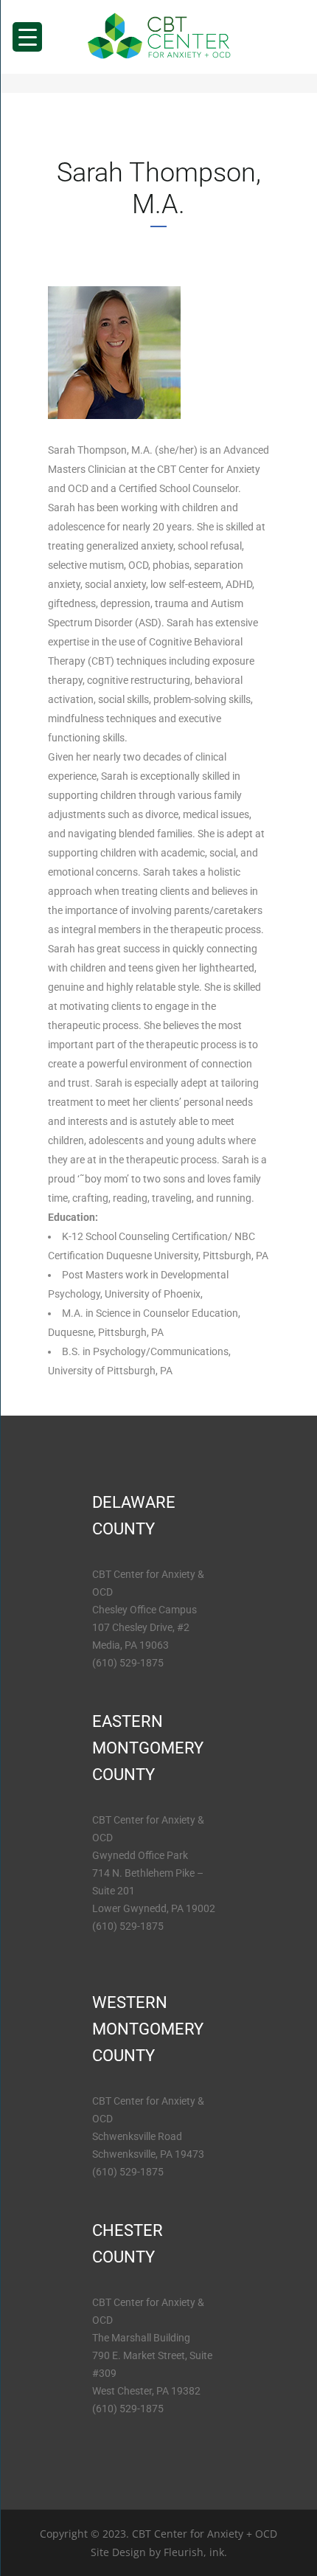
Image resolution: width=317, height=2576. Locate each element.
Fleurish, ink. (195, 2552)
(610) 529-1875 (128, 1663)
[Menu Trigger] (27, 37)
